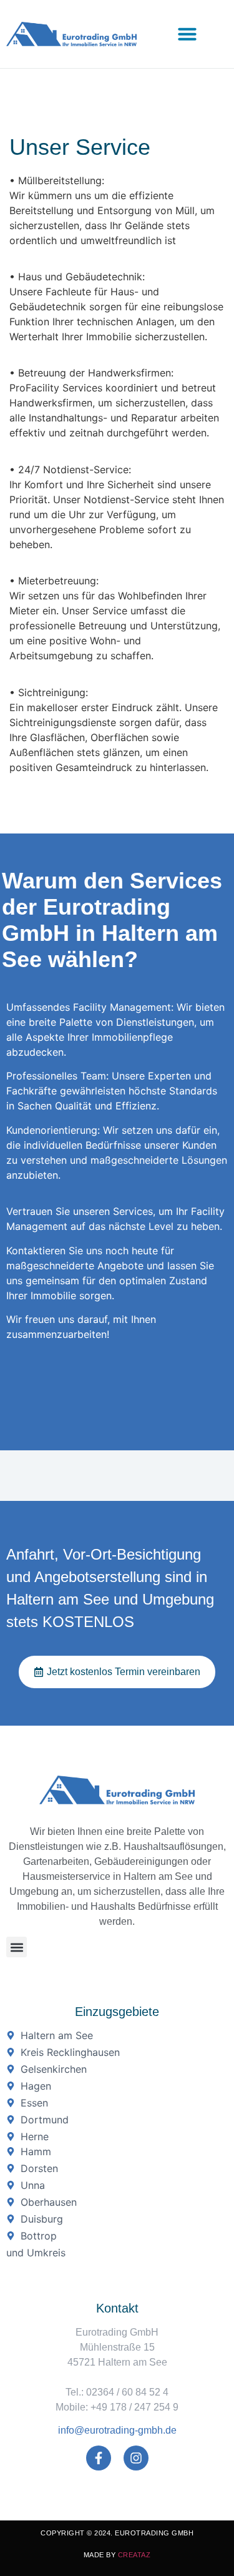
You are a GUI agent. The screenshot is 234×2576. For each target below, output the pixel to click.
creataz (134, 2555)
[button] (187, 34)
